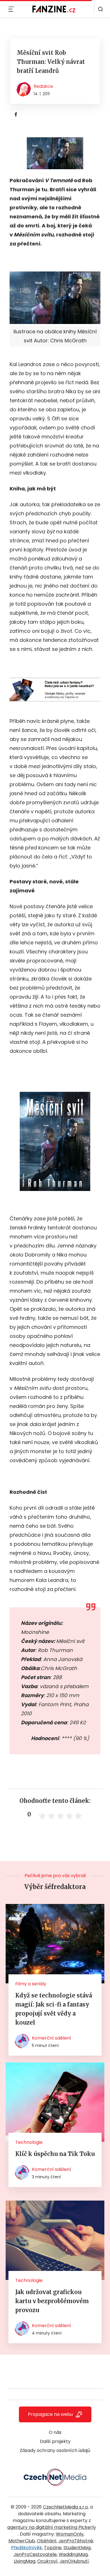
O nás (55, 2432)
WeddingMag (73, 2554)
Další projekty (55, 2441)
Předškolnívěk (27, 2548)
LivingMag (25, 2561)
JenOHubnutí (74, 2561)
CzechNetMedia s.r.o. (66, 2507)
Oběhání (47, 2541)
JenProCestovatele (35, 2554)
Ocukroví (47, 2561)
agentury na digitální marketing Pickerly (52, 2527)
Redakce (43, 86)
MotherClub (22, 2541)
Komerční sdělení (51, 2038)
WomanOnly (70, 2534)
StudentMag (77, 2548)
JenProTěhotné (76, 2541)
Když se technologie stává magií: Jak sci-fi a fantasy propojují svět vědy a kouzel (54, 2009)
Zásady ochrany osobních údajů (55, 2450)
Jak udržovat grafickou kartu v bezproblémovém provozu (52, 2301)
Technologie (29, 2142)
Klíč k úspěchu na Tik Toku (55, 2154)
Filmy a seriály (31, 1984)
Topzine (53, 2548)
